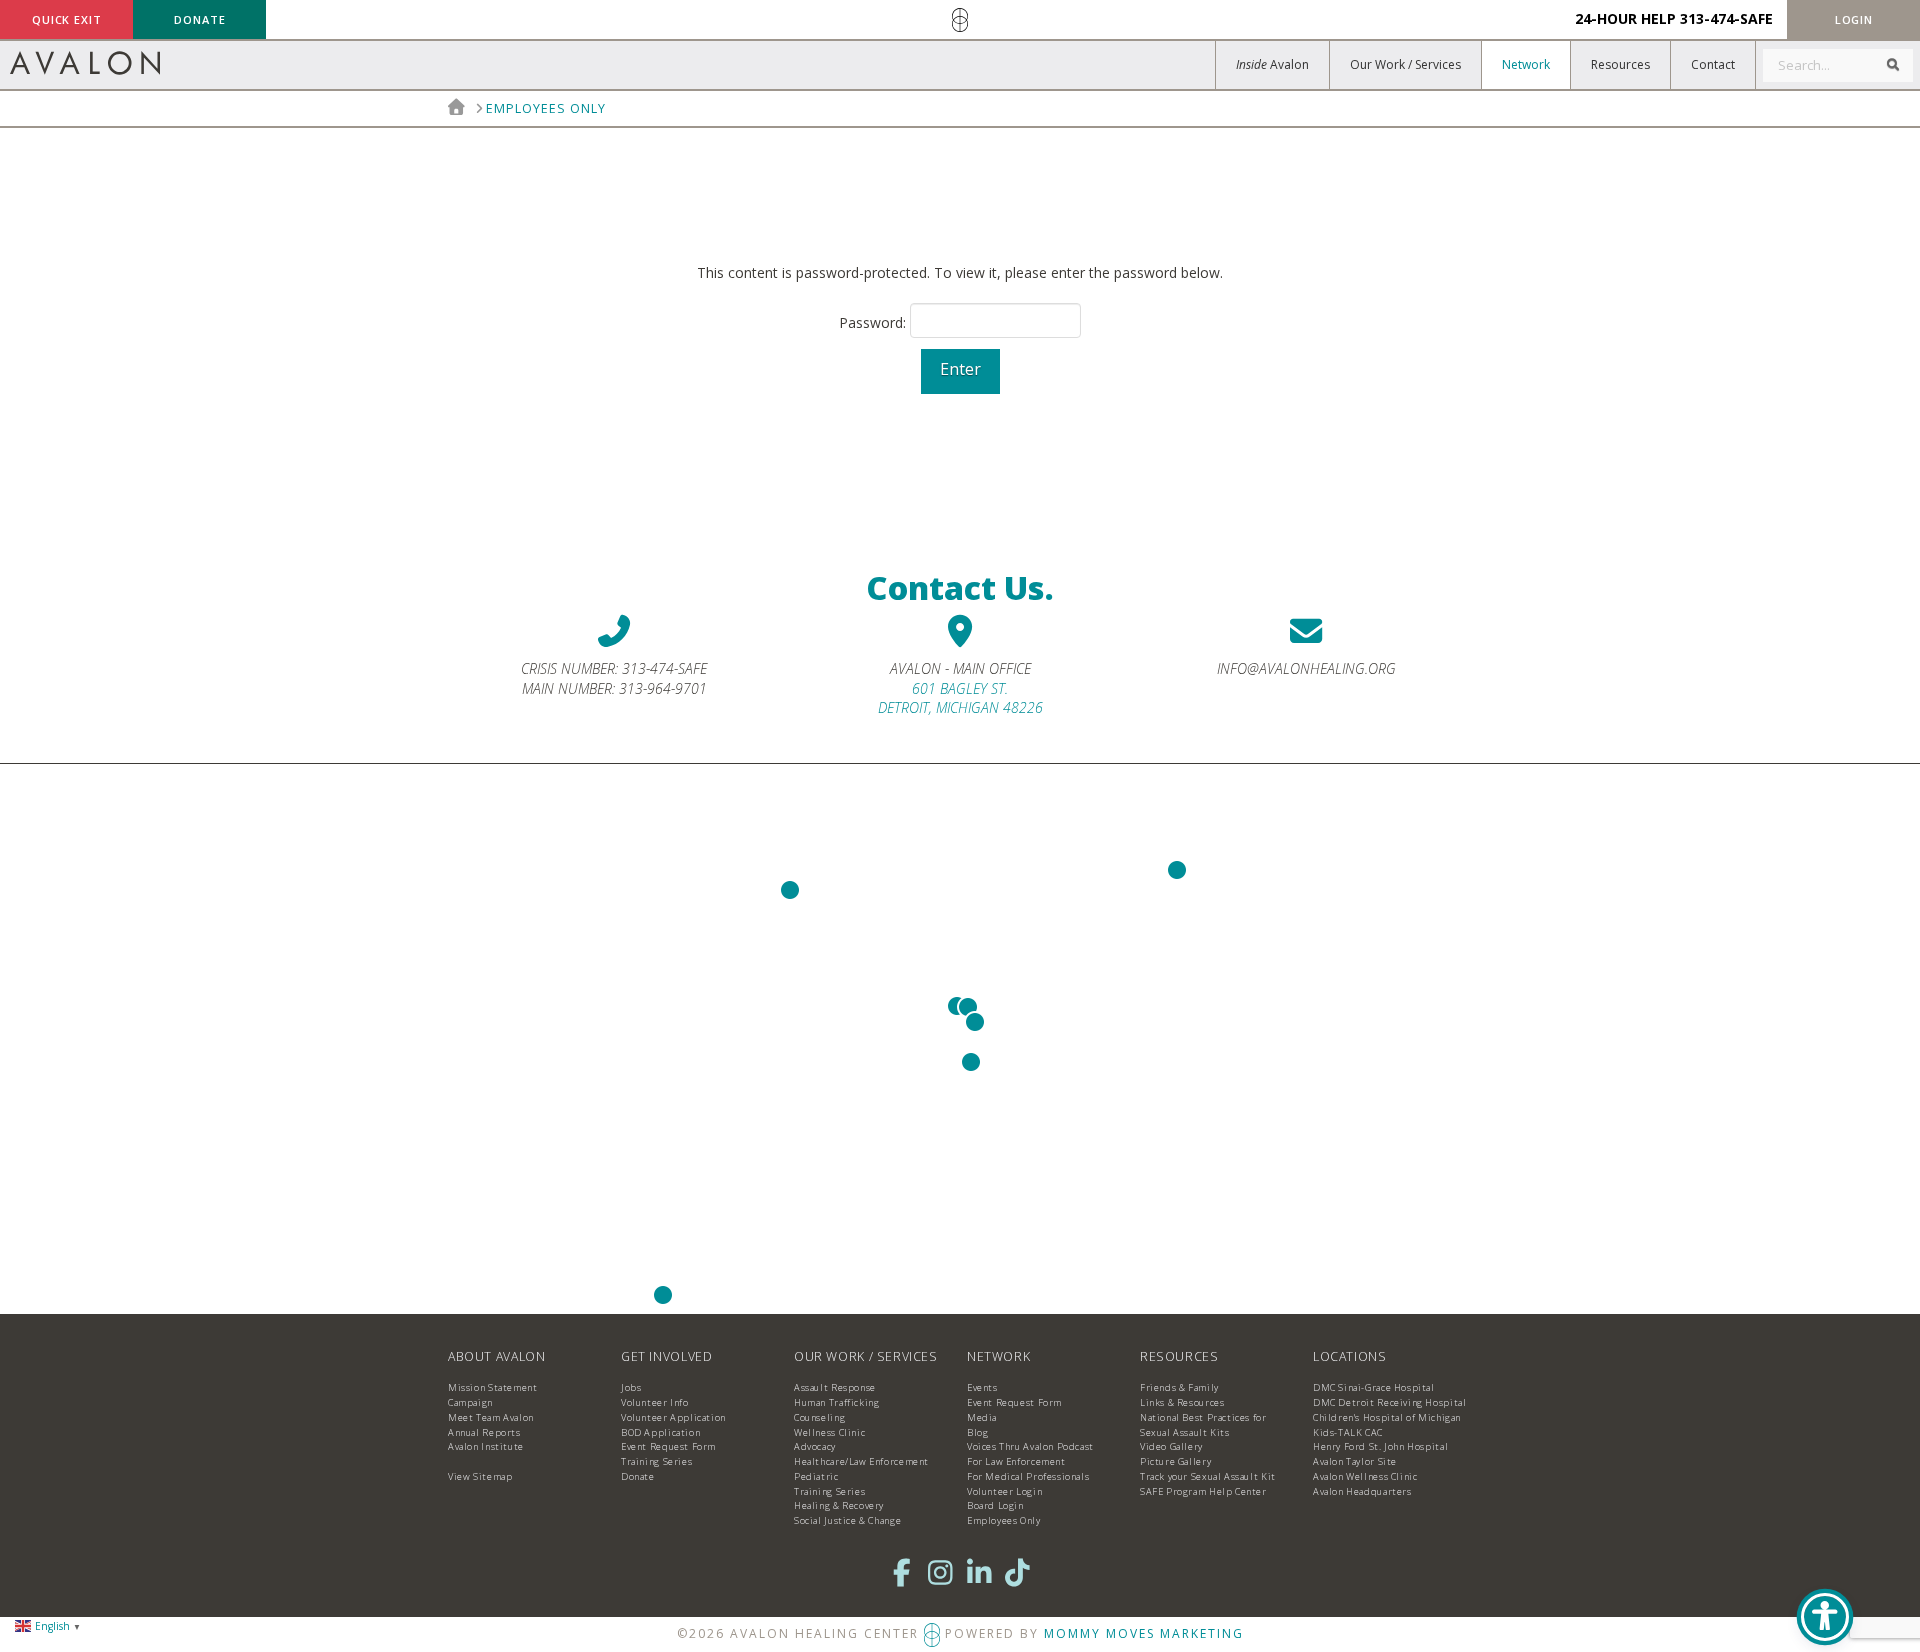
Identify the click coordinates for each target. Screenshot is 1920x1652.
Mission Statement (492, 1387)
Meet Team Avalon (491, 1417)
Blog (977, 1432)
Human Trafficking (836, 1402)
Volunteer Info (655, 1402)
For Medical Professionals (1028, 1476)
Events (982, 1387)
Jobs (631, 1387)
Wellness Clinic (829, 1432)
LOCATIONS (1350, 1356)
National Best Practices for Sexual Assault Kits (1203, 1425)
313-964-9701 (663, 688)
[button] (1853, 19)
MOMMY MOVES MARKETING (1144, 1633)
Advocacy (815, 1446)
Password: (874, 323)
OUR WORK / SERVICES (866, 1356)
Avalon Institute (486, 1446)
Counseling (819, 1417)
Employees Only (1004, 1520)
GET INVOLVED (666, 1356)
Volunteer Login (1004, 1491)
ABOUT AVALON (496, 1356)
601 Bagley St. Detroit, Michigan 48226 (960, 698)
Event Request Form (668, 1446)
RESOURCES (1179, 1356)
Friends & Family (1179, 1387)
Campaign (470, 1402)
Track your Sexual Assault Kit (1208, 1476)
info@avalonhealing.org (1306, 668)
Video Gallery (1171, 1446)
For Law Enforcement (1016, 1461)
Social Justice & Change (847, 1520)
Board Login (995, 1505)
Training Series (656, 1461)
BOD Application (660, 1432)
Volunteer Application (673, 1417)
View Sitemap (480, 1476)
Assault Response (835, 1387)
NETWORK (998, 1356)
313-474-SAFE (1726, 18)
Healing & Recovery (839, 1505)
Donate (638, 1476)
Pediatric (816, 1476)
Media (982, 1417)
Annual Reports (484, 1432)
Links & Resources (1182, 1402)
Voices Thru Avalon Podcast (1030, 1446)
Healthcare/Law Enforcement (861, 1461)
